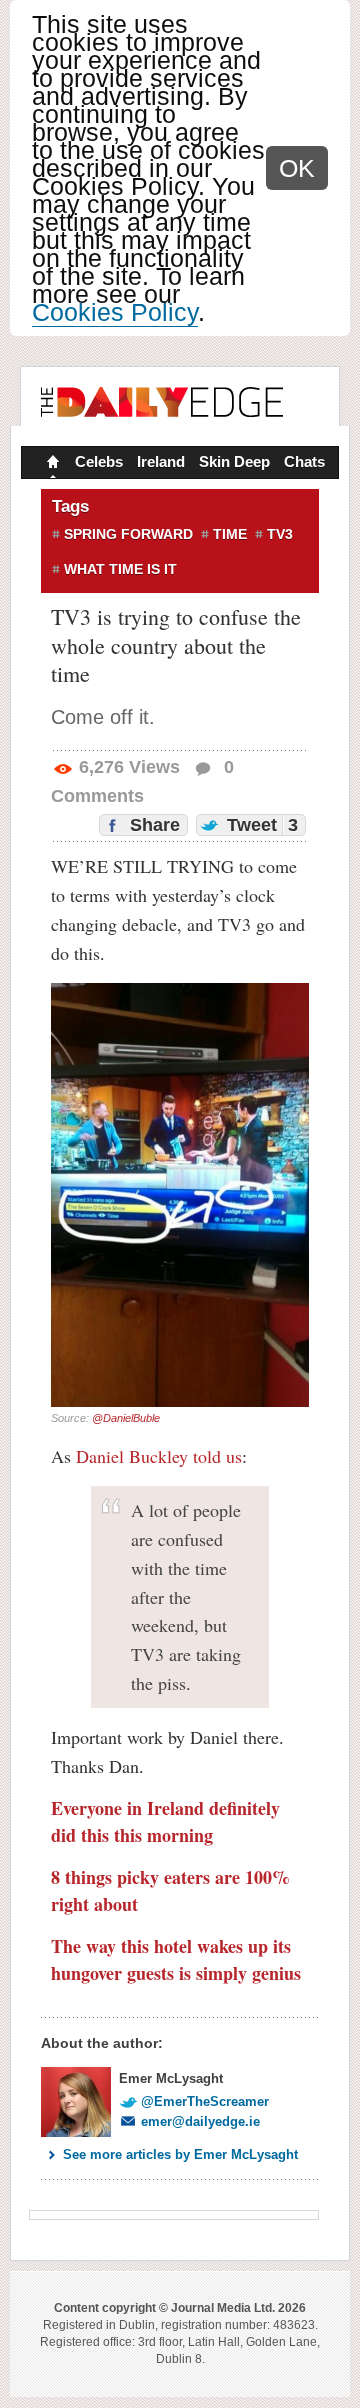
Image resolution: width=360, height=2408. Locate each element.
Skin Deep (234, 461)
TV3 (280, 534)
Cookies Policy (115, 312)
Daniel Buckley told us (159, 1456)
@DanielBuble (126, 1418)
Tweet (260, 825)
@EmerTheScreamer (205, 2101)
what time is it (120, 569)
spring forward (128, 534)
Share (152, 825)
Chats (304, 461)
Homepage (51, 464)
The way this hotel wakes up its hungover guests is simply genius (176, 1959)
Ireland (161, 461)
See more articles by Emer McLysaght (180, 2154)
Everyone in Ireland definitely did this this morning (165, 1821)
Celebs (99, 461)
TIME (230, 534)
